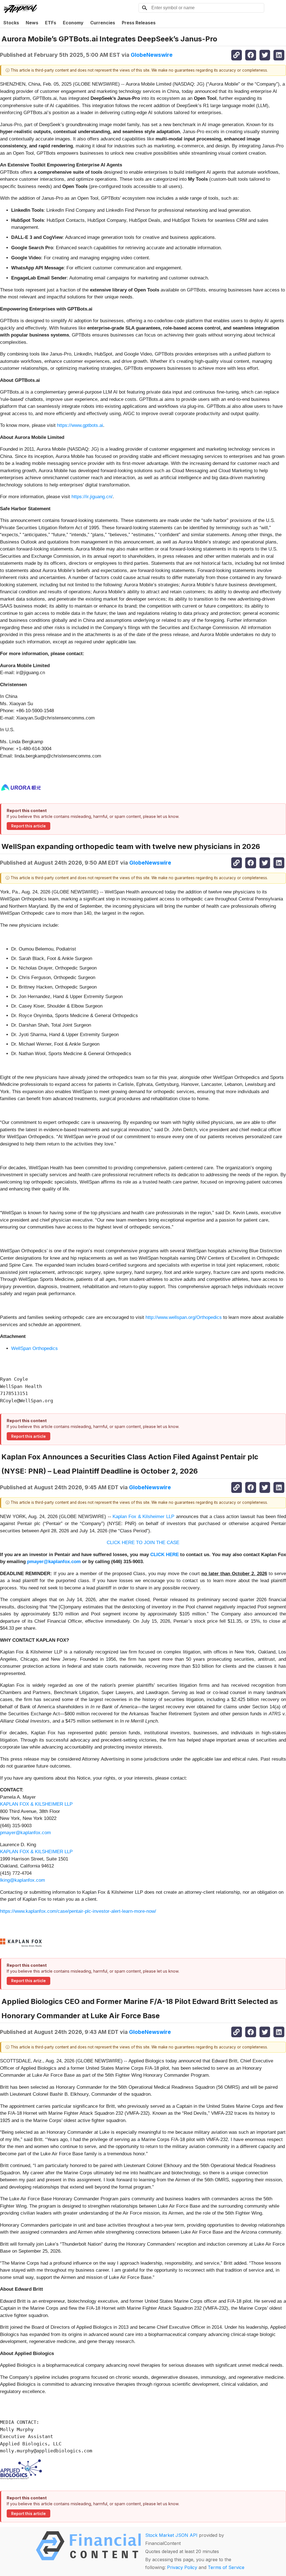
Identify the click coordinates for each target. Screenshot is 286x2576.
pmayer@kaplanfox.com (25, 1833)
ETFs (51, 23)
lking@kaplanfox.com (22, 1880)
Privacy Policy (182, 2567)
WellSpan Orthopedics (34, 1348)
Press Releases (139, 23)
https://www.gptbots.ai (80, 425)
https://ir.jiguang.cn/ (92, 497)
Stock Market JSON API (171, 2535)
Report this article (28, 826)
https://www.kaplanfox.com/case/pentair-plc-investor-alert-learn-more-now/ (78, 1911)
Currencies (103, 23)
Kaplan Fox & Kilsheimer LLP (143, 1517)
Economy (73, 23)
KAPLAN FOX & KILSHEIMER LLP (36, 1804)
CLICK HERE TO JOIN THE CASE (143, 1543)
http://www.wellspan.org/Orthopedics (184, 1317)
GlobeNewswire (152, 55)
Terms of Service (226, 2567)
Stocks (11, 23)
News (32, 23)
